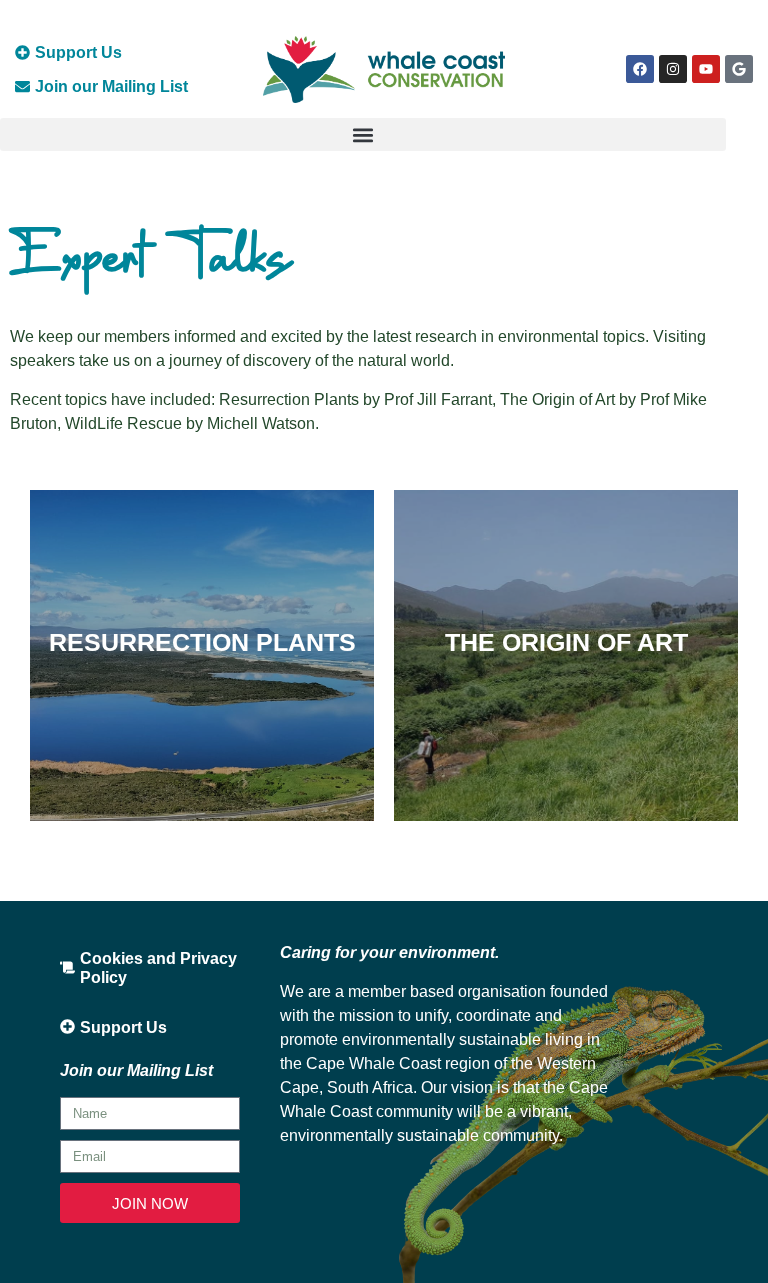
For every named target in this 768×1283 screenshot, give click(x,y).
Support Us (78, 52)
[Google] (739, 69)
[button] (363, 134)
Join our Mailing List (111, 86)
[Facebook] (640, 69)
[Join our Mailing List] (22, 86)
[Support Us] (22, 52)
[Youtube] (706, 69)
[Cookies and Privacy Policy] (67, 967)
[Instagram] (673, 69)
